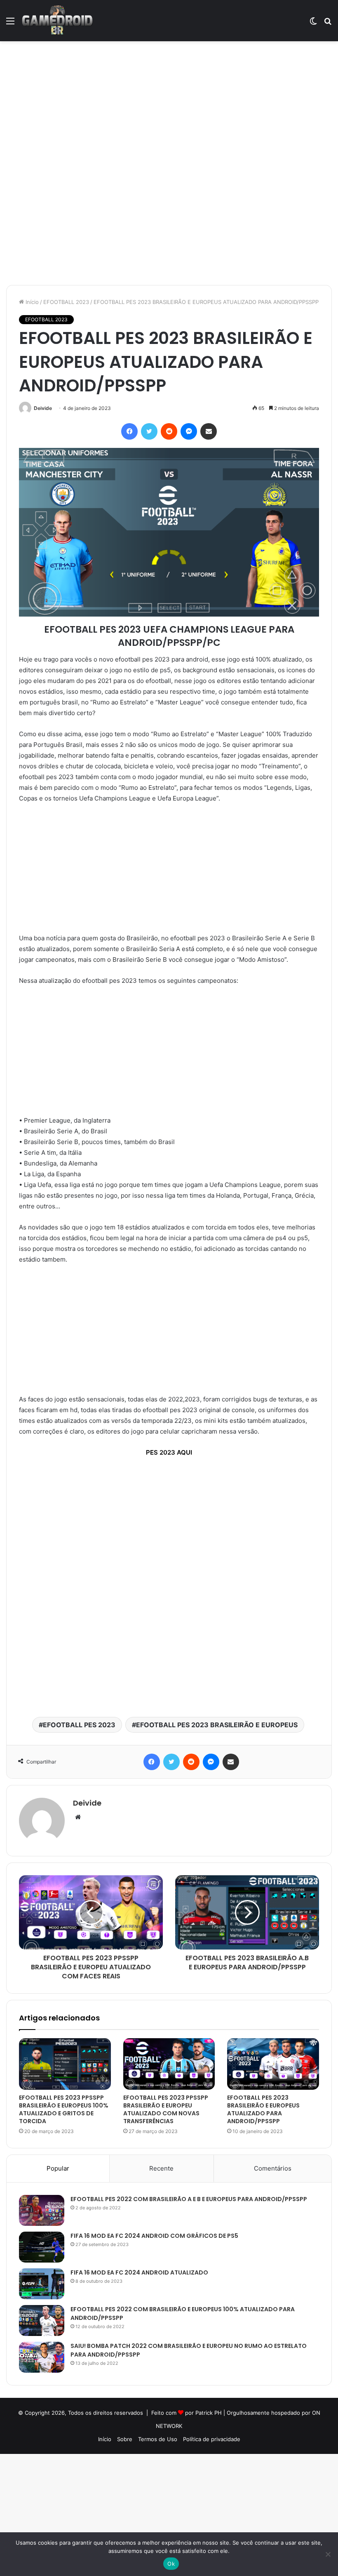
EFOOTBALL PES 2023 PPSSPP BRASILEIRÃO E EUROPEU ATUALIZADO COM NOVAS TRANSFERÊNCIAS (166, 2109)
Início (31, 302)
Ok (171, 2564)
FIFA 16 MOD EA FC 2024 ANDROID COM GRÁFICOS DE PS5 (154, 2236)
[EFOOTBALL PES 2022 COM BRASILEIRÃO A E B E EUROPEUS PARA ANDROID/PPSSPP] (42, 2210)
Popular (58, 2168)
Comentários (273, 2168)
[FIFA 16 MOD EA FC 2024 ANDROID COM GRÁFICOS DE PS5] (42, 2247)
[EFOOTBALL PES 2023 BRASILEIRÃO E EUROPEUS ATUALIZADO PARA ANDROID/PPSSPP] (273, 2064)
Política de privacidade (212, 2439)
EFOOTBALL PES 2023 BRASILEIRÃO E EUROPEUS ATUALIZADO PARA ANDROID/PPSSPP (263, 2109)
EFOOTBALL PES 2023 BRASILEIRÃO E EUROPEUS (217, 1725)
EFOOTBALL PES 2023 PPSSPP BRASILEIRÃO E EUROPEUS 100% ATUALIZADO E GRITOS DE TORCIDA (64, 2109)
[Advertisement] (169, 102)
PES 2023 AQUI (169, 1452)
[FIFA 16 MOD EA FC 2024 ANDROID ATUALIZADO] (42, 2284)
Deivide (43, 408)
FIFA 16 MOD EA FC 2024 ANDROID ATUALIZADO (139, 2272)
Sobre (125, 2439)
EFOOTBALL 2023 (66, 302)
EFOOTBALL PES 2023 (79, 1725)
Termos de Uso (158, 2439)
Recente (161, 2168)
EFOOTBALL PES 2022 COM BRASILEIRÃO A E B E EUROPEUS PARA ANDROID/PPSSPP (189, 2199)
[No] (328, 2554)
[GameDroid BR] (57, 21)
